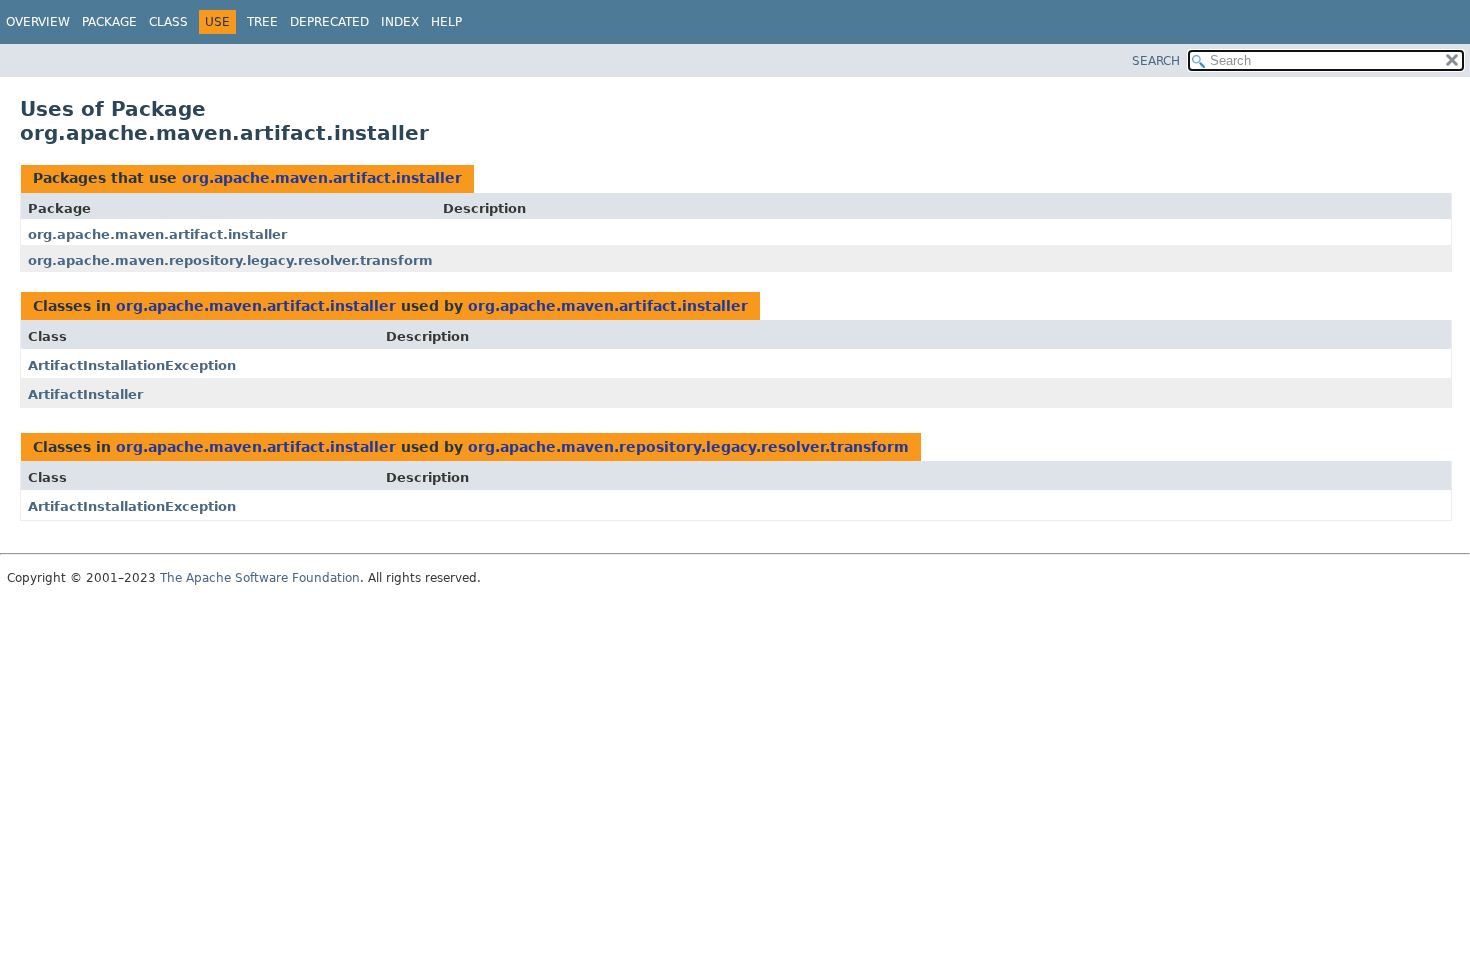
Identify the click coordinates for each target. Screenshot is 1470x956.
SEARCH (1156, 61)
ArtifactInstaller (85, 394)
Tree (262, 22)
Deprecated (329, 22)
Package (109, 22)
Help (446, 22)
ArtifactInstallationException (132, 365)
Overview (38, 22)
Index (400, 22)
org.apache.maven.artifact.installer (322, 178)
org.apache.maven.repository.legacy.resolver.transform (230, 260)
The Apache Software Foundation (260, 578)
